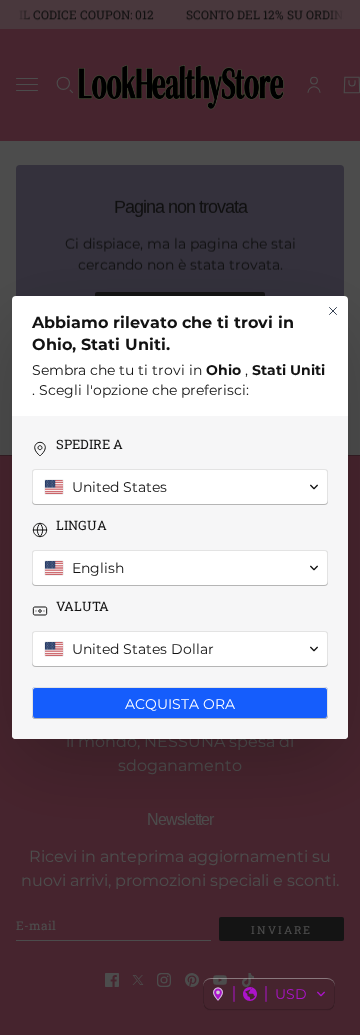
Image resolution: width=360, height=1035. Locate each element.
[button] (269, 994)
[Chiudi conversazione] (333, 311)
